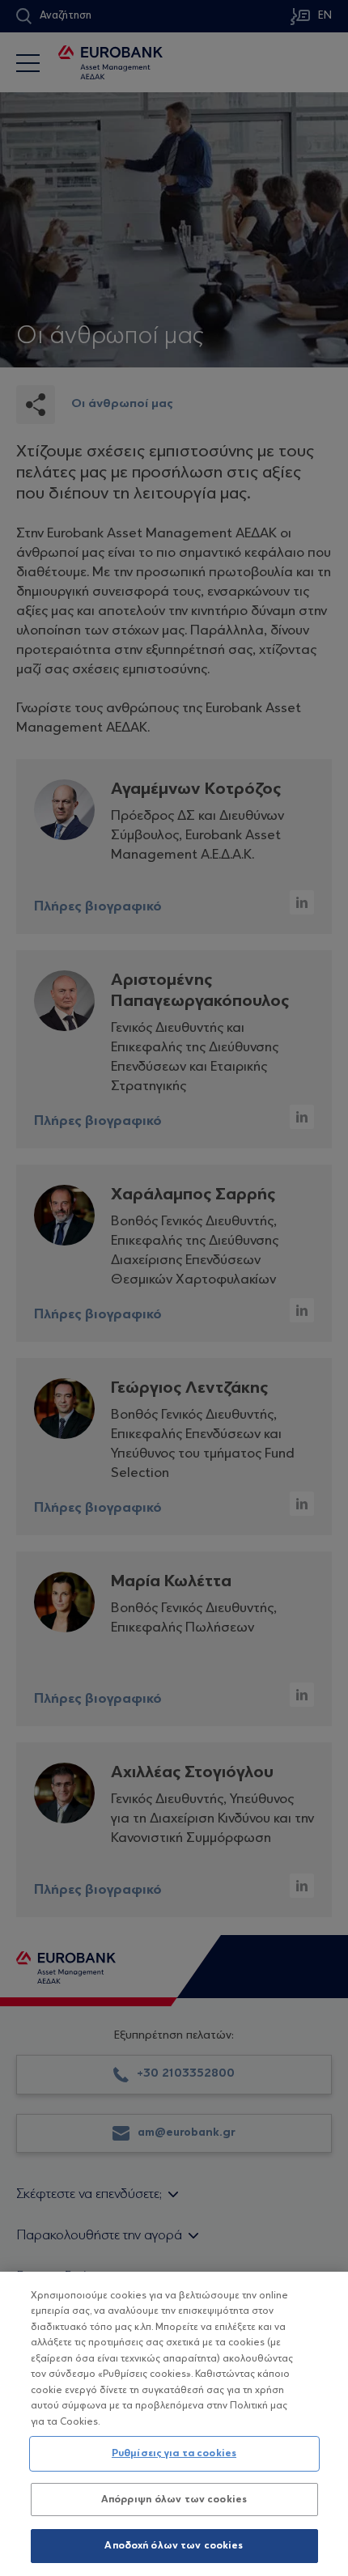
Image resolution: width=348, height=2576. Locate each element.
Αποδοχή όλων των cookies (174, 2546)
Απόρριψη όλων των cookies (174, 2500)
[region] (174, 2424)
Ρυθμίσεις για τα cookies (174, 2453)
